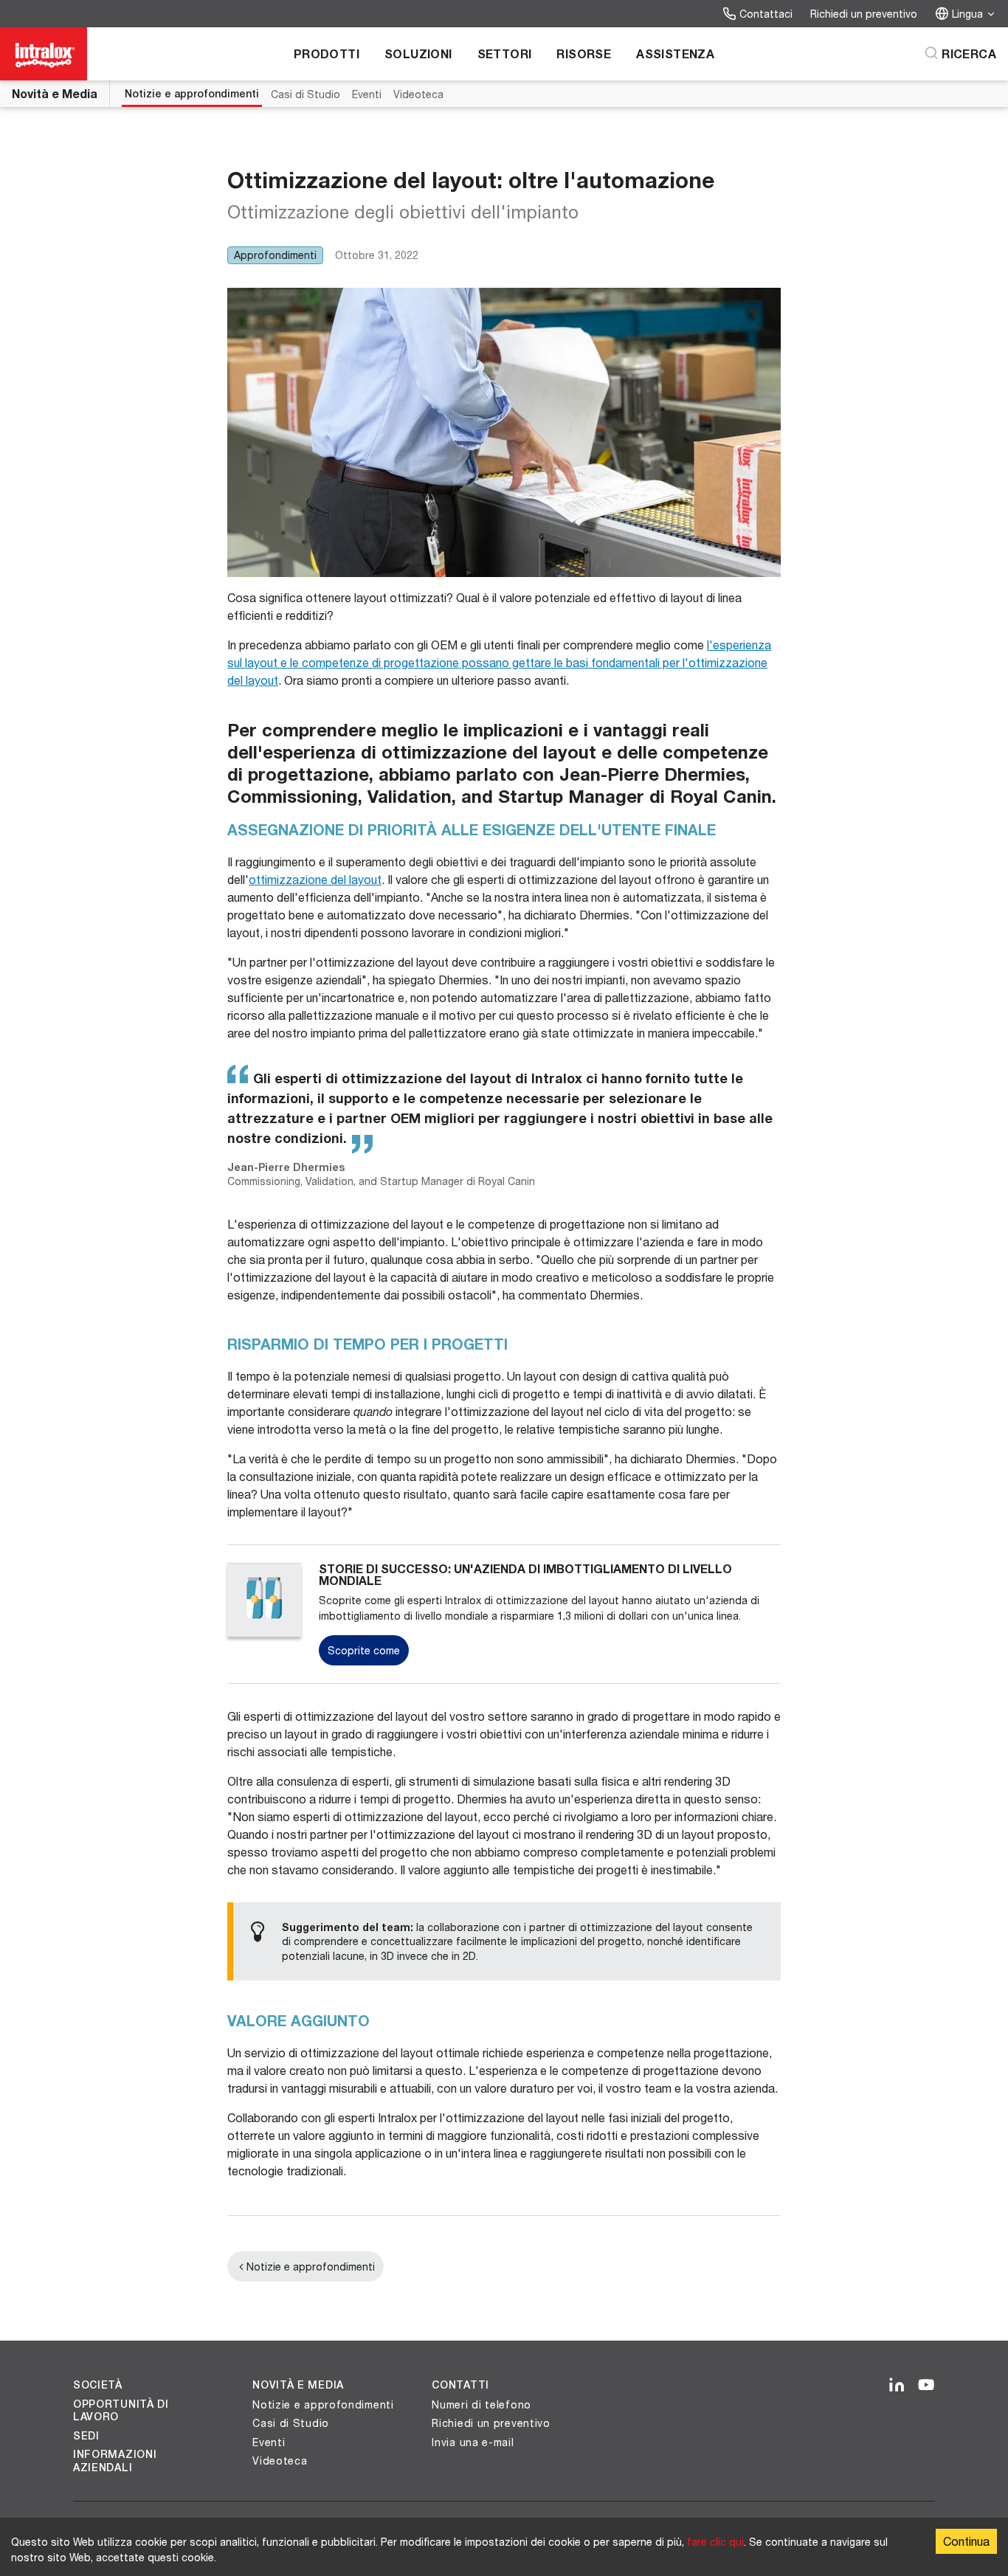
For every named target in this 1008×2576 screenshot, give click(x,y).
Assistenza (675, 53)
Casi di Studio (305, 94)
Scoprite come (364, 1650)
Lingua (967, 14)
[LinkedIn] (897, 2386)
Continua (966, 2541)
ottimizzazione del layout (315, 879)
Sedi (86, 2436)
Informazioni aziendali (115, 2461)
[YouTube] (926, 2386)
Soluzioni (418, 53)
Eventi (367, 94)
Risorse (584, 53)
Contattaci (766, 14)
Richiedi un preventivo (864, 14)
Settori (505, 53)
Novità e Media (55, 93)
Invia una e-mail (473, 2442)
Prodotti (327, 53)
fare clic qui (715, 2542)
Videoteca (418, 94)
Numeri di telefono (481, 2404)
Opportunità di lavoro (121, 2411)
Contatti (460, 2385)
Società (98, 2385)
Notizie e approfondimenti (192, 94)
